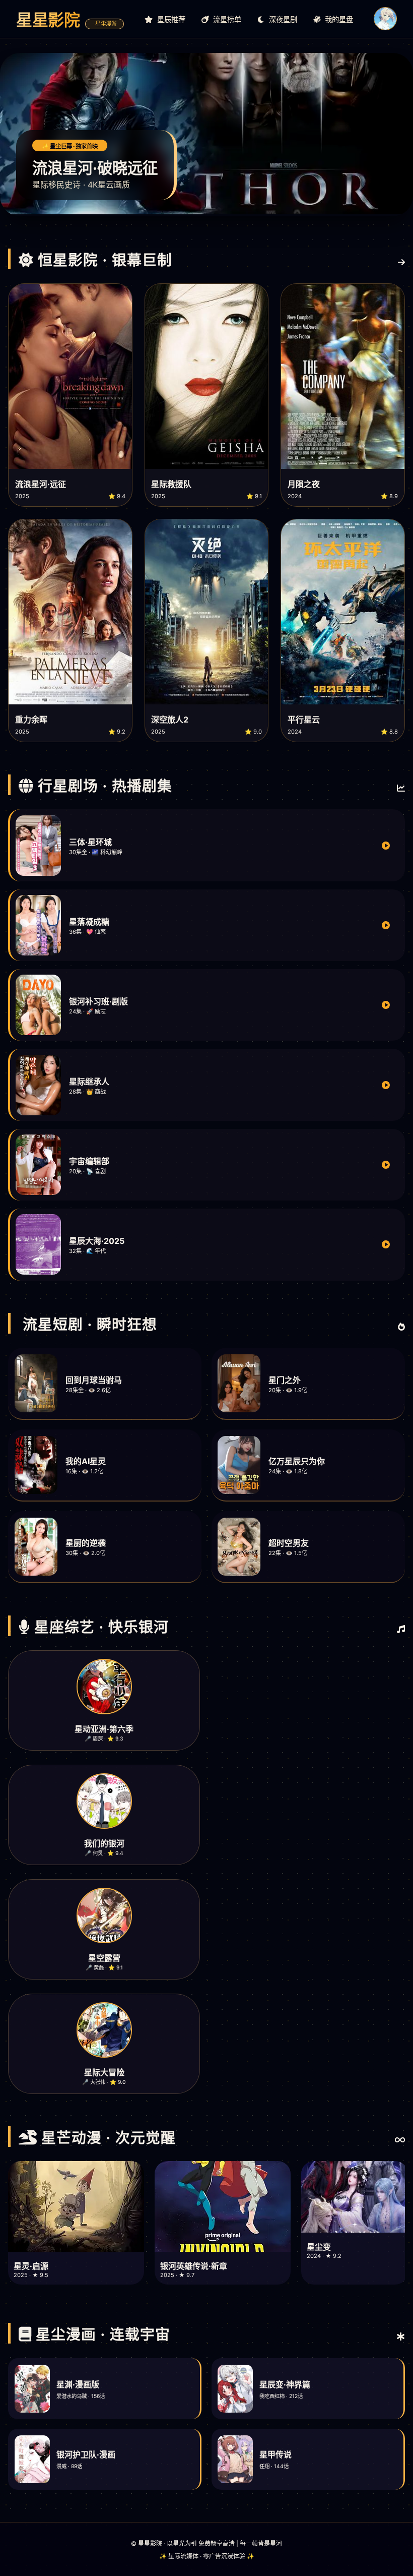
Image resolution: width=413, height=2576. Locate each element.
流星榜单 (226, 19)
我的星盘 (338, 19)
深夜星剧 (282, 19)
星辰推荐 (170, 19)
